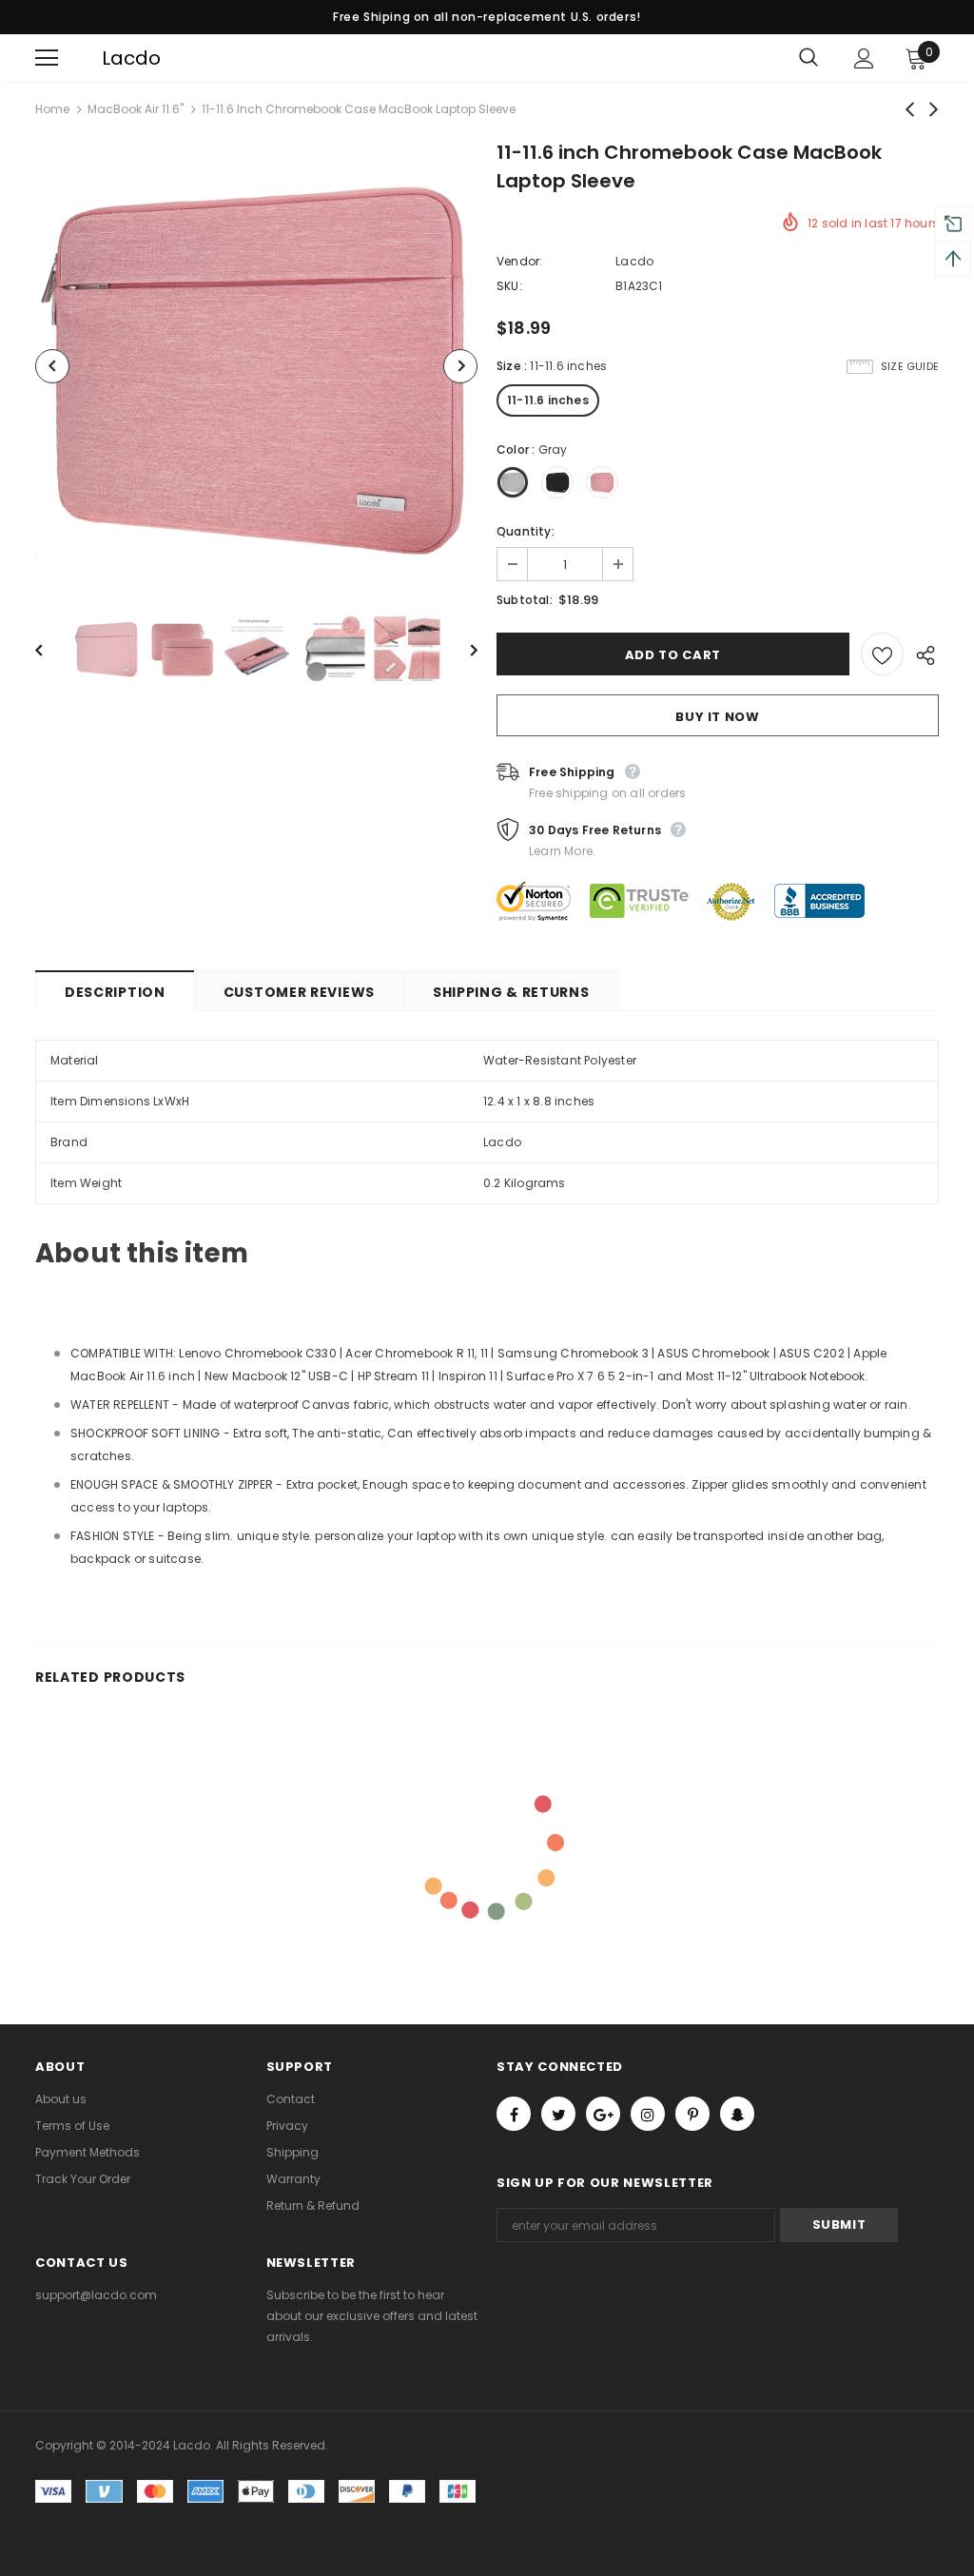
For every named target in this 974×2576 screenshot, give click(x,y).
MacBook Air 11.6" (136, 109)
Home (52, 109)
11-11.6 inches (548, 400)
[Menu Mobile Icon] (47, 58)
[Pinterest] (692, 2114)
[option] (256, 366)
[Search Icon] (808, 58)
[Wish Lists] (882, 654)
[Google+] (603, 2114)
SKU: (509, 286)
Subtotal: (525, 600)
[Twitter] (558, 2114)
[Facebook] (514, 2114)
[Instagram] (648, 2114)
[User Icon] (864, 59)
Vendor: (519, 261)
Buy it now (718, 717)
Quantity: (526, 531)
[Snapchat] (737, 2114)
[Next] (460, 366)
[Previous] (52, 366)
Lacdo (114, 58)
